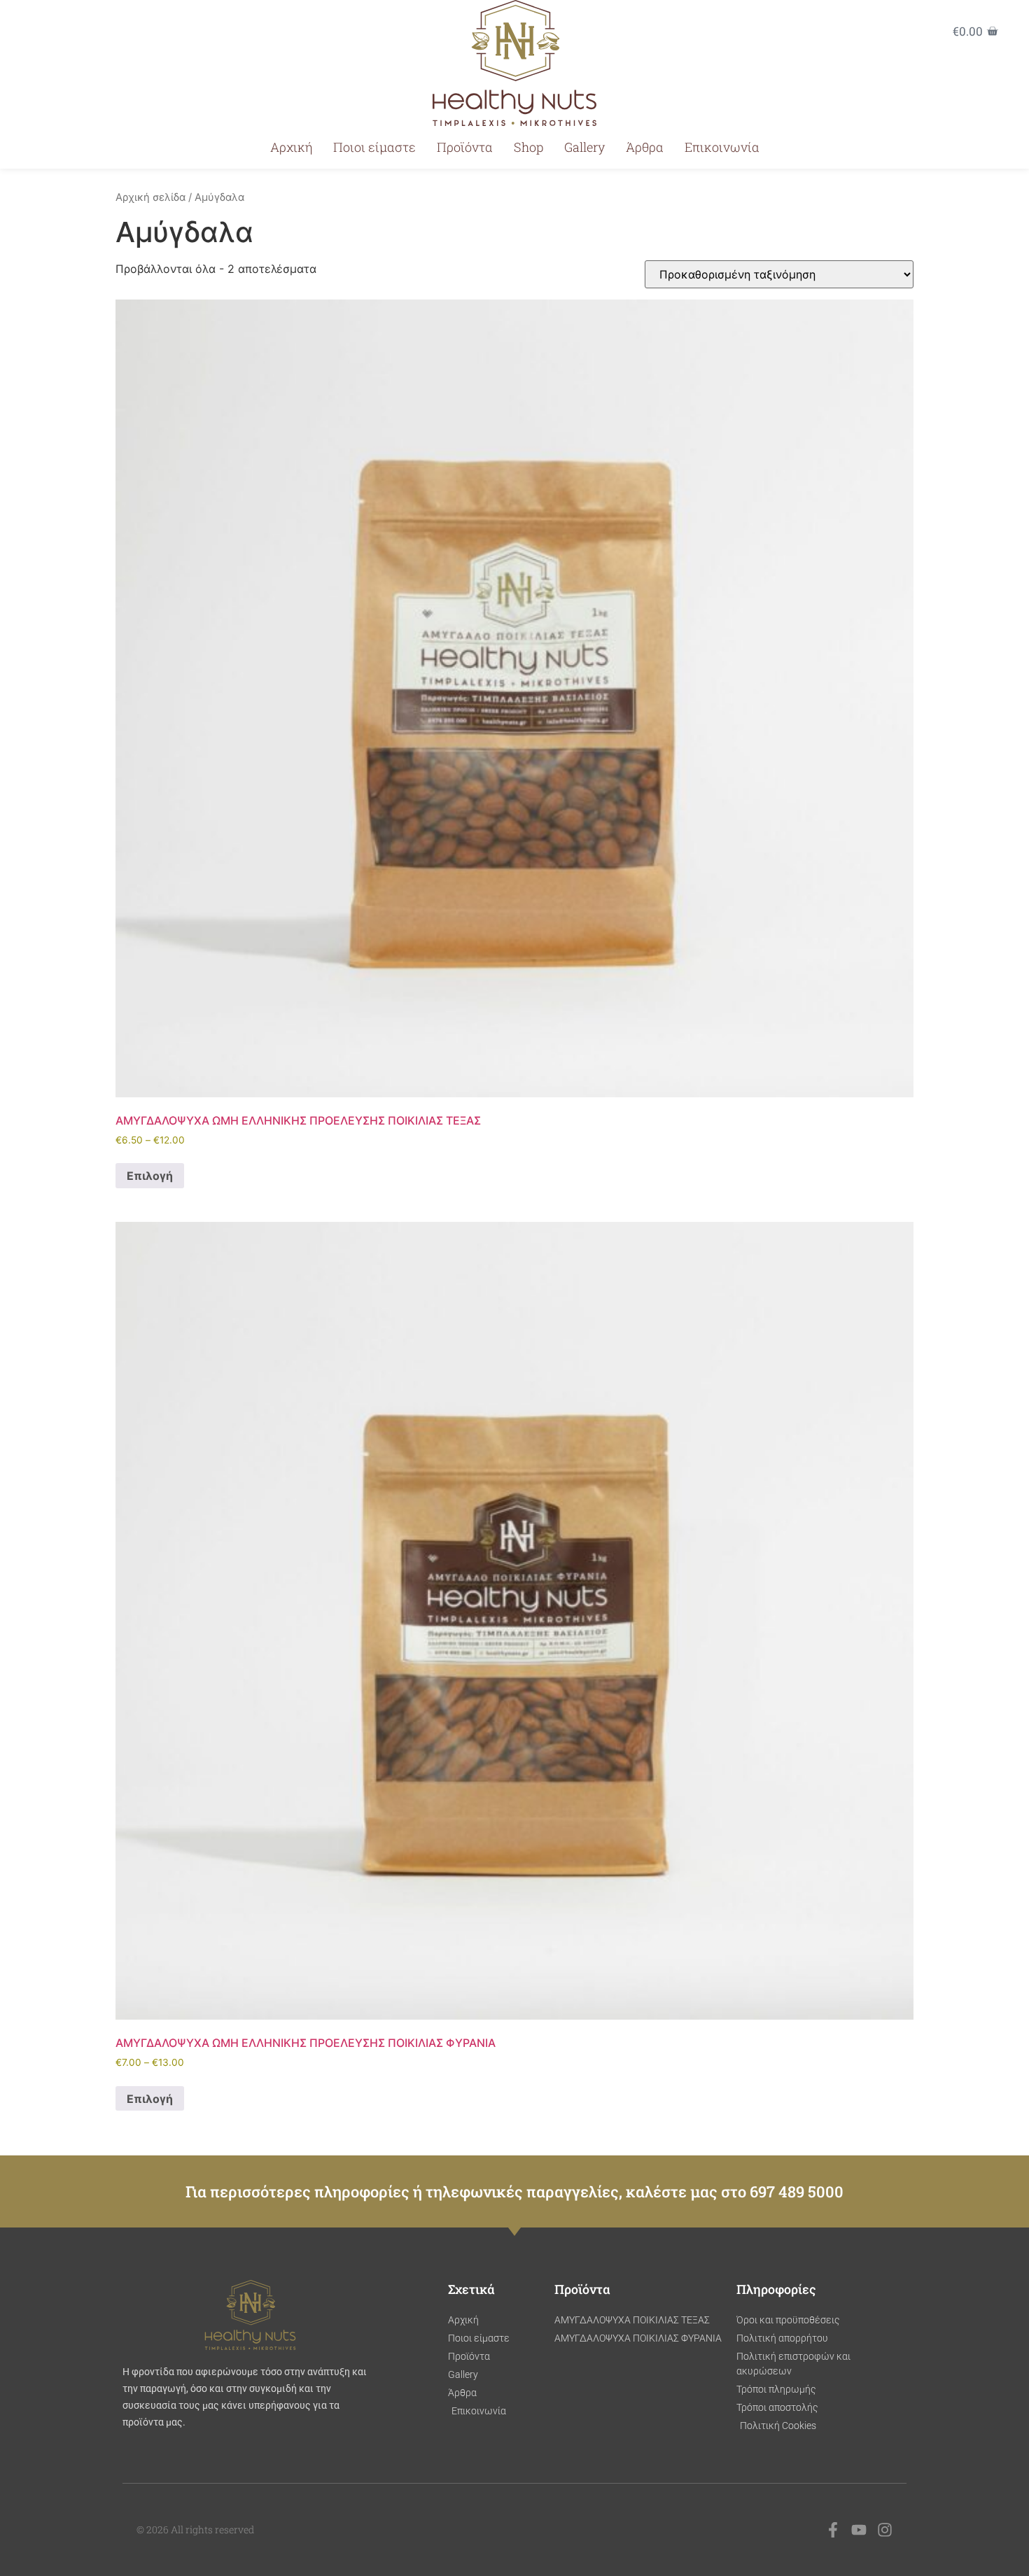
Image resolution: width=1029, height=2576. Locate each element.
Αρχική (291, 147)
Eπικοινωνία (722, 147)
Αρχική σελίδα (150, 197)
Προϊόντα (465, 147)
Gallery (584, 147)
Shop (528, 147)
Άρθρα (645, 147)
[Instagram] (885, 2530)
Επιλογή (150, 1176)
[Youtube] (859, 2530)
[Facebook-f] (833, 2530)
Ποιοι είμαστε (374, 147)
